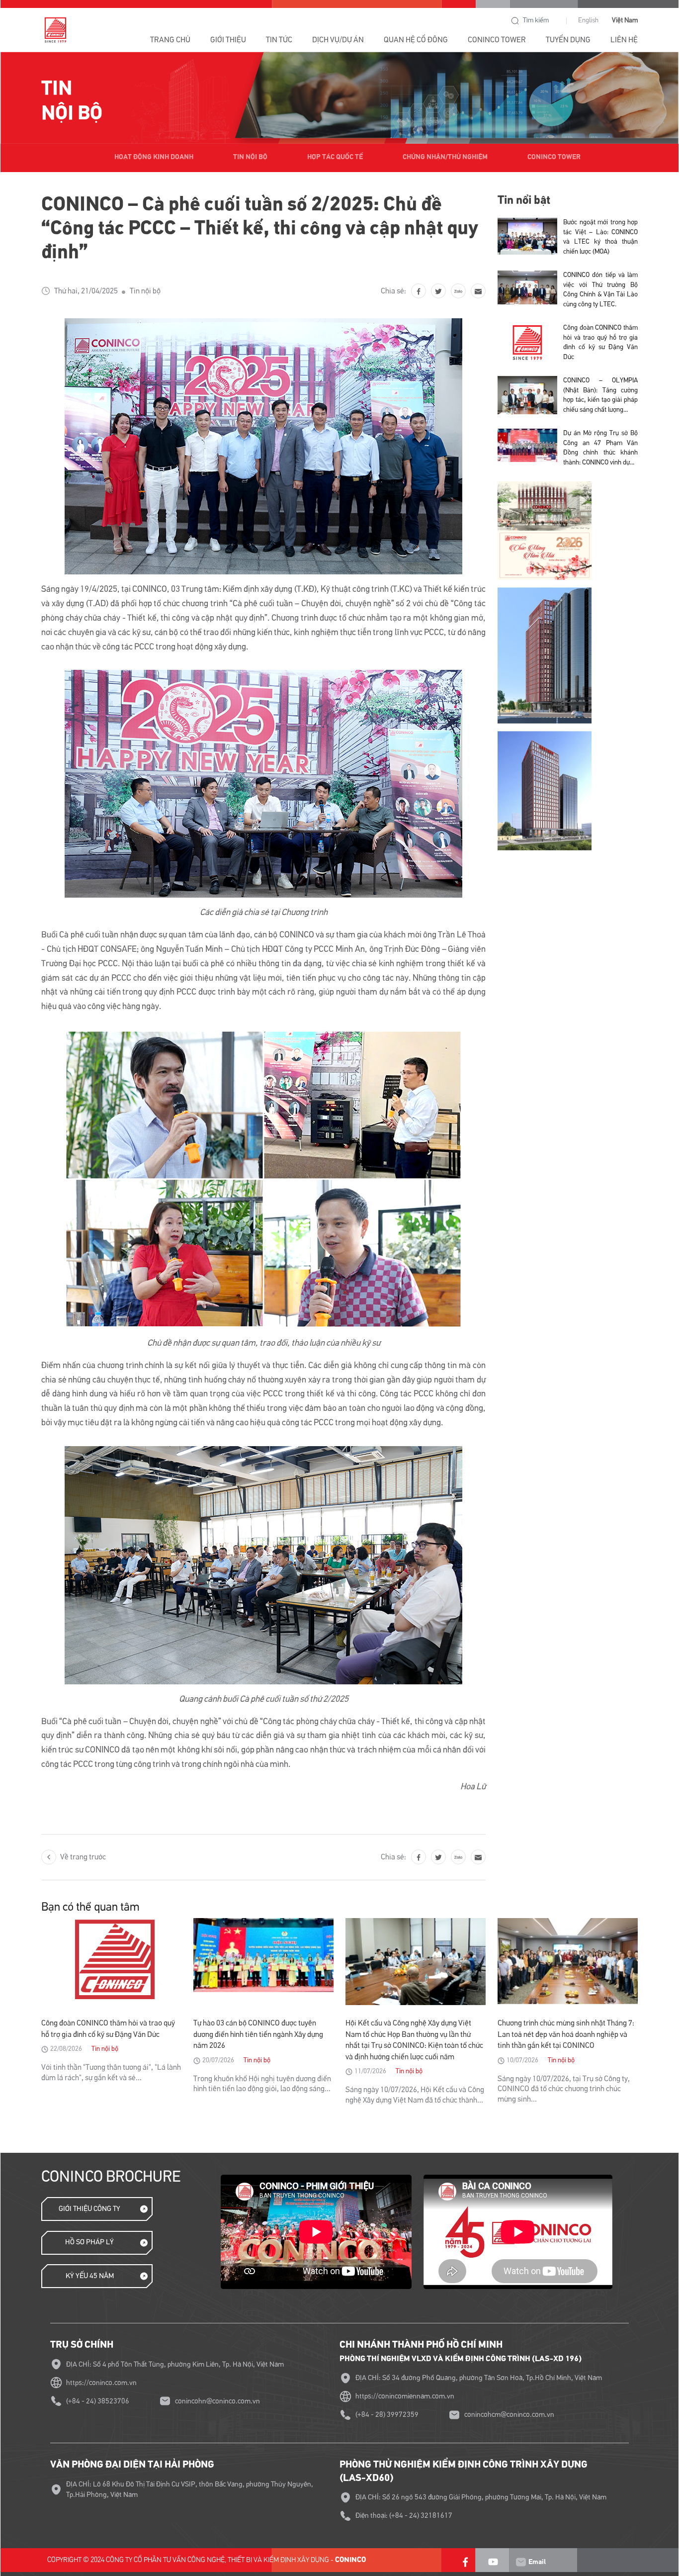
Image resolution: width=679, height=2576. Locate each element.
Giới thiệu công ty (89, 2209)
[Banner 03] (568, 655)
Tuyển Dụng (568, 40)
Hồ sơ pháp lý (89, 2242)
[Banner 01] (568, 531)
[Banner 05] (568, 790)
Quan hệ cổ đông (416, 40)
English (588, 20)
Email (536, 2562)
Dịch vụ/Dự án (338, 40)
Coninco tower (497, 40)
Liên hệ (624, 40)
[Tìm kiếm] (515, 21)
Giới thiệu (228, 40)
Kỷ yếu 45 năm (90, 2276)
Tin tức (279, 40)
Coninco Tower (554, 157)
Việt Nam (625, 20)
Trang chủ (170, 40)
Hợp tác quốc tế (335, 157)
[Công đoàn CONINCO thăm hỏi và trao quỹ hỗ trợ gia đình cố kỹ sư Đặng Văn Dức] (527, 345)
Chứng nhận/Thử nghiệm (445, 157)
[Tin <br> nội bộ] (339, 98)
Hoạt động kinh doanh (154, 157)
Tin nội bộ (250, 157)
